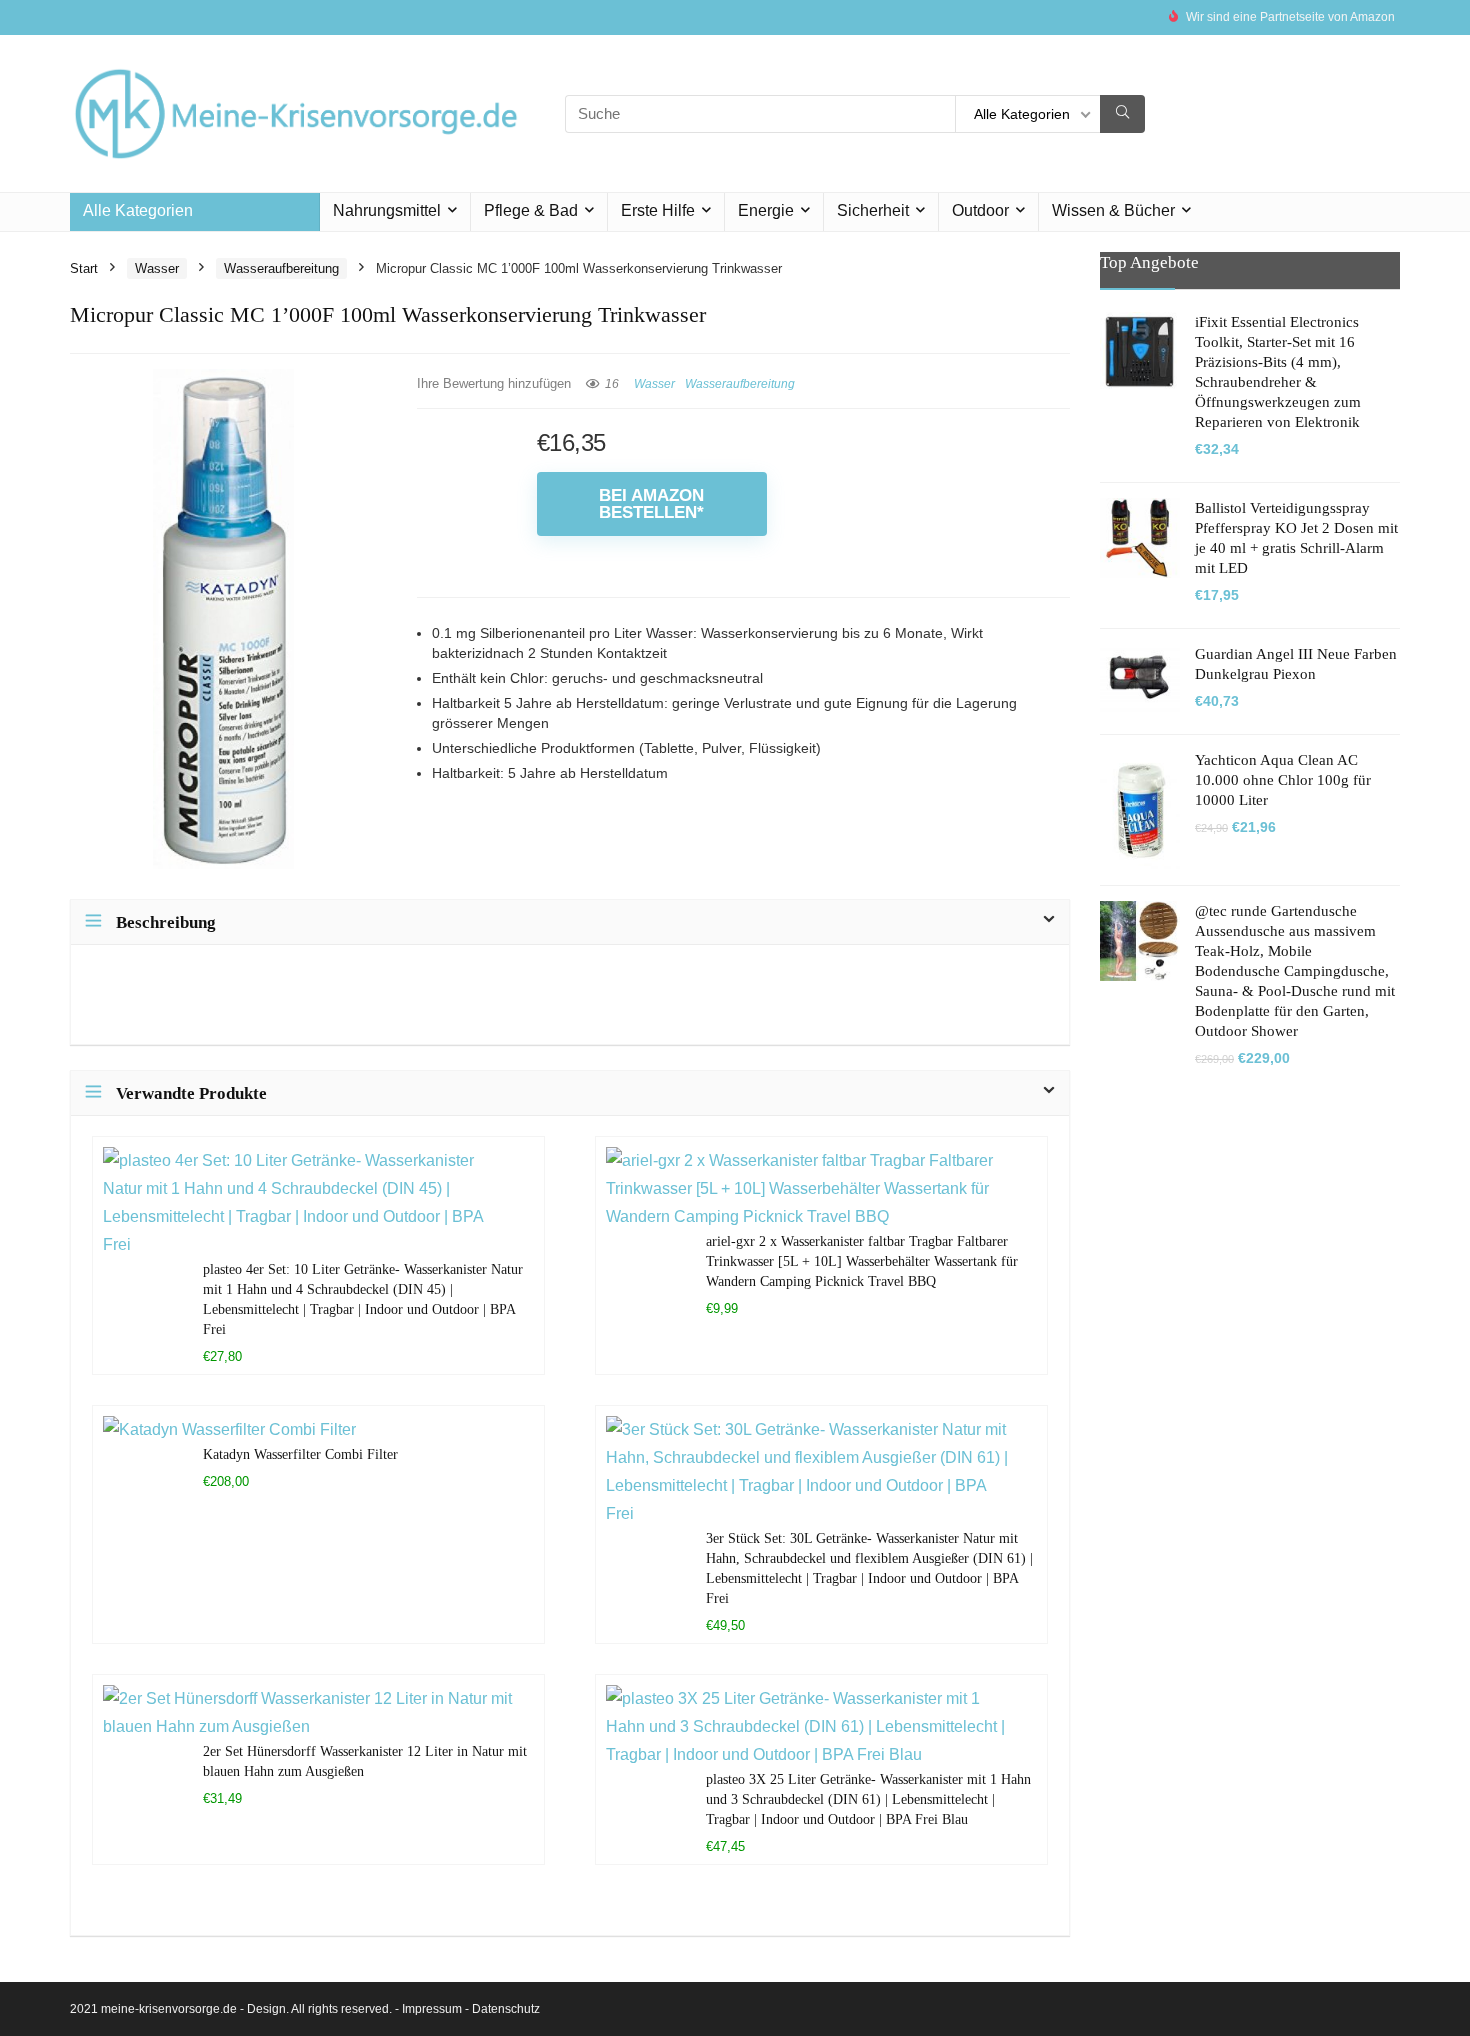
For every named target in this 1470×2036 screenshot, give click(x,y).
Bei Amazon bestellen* (651, 504)
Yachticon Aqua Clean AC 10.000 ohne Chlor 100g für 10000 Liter (1283, 780)
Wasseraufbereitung (281, 268)
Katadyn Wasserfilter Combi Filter (300, 1454)
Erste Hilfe (658, 210)
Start (84, 268)
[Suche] (1122, 114)
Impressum (432, 2009)
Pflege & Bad (531, 210)
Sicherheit (873, 210)
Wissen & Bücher (1113, 210)
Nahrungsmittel (387, 210)
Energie (766, 210)
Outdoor (980, 210)
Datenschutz (506, 2009)
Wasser (157, 268)
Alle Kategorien (138, 210)
